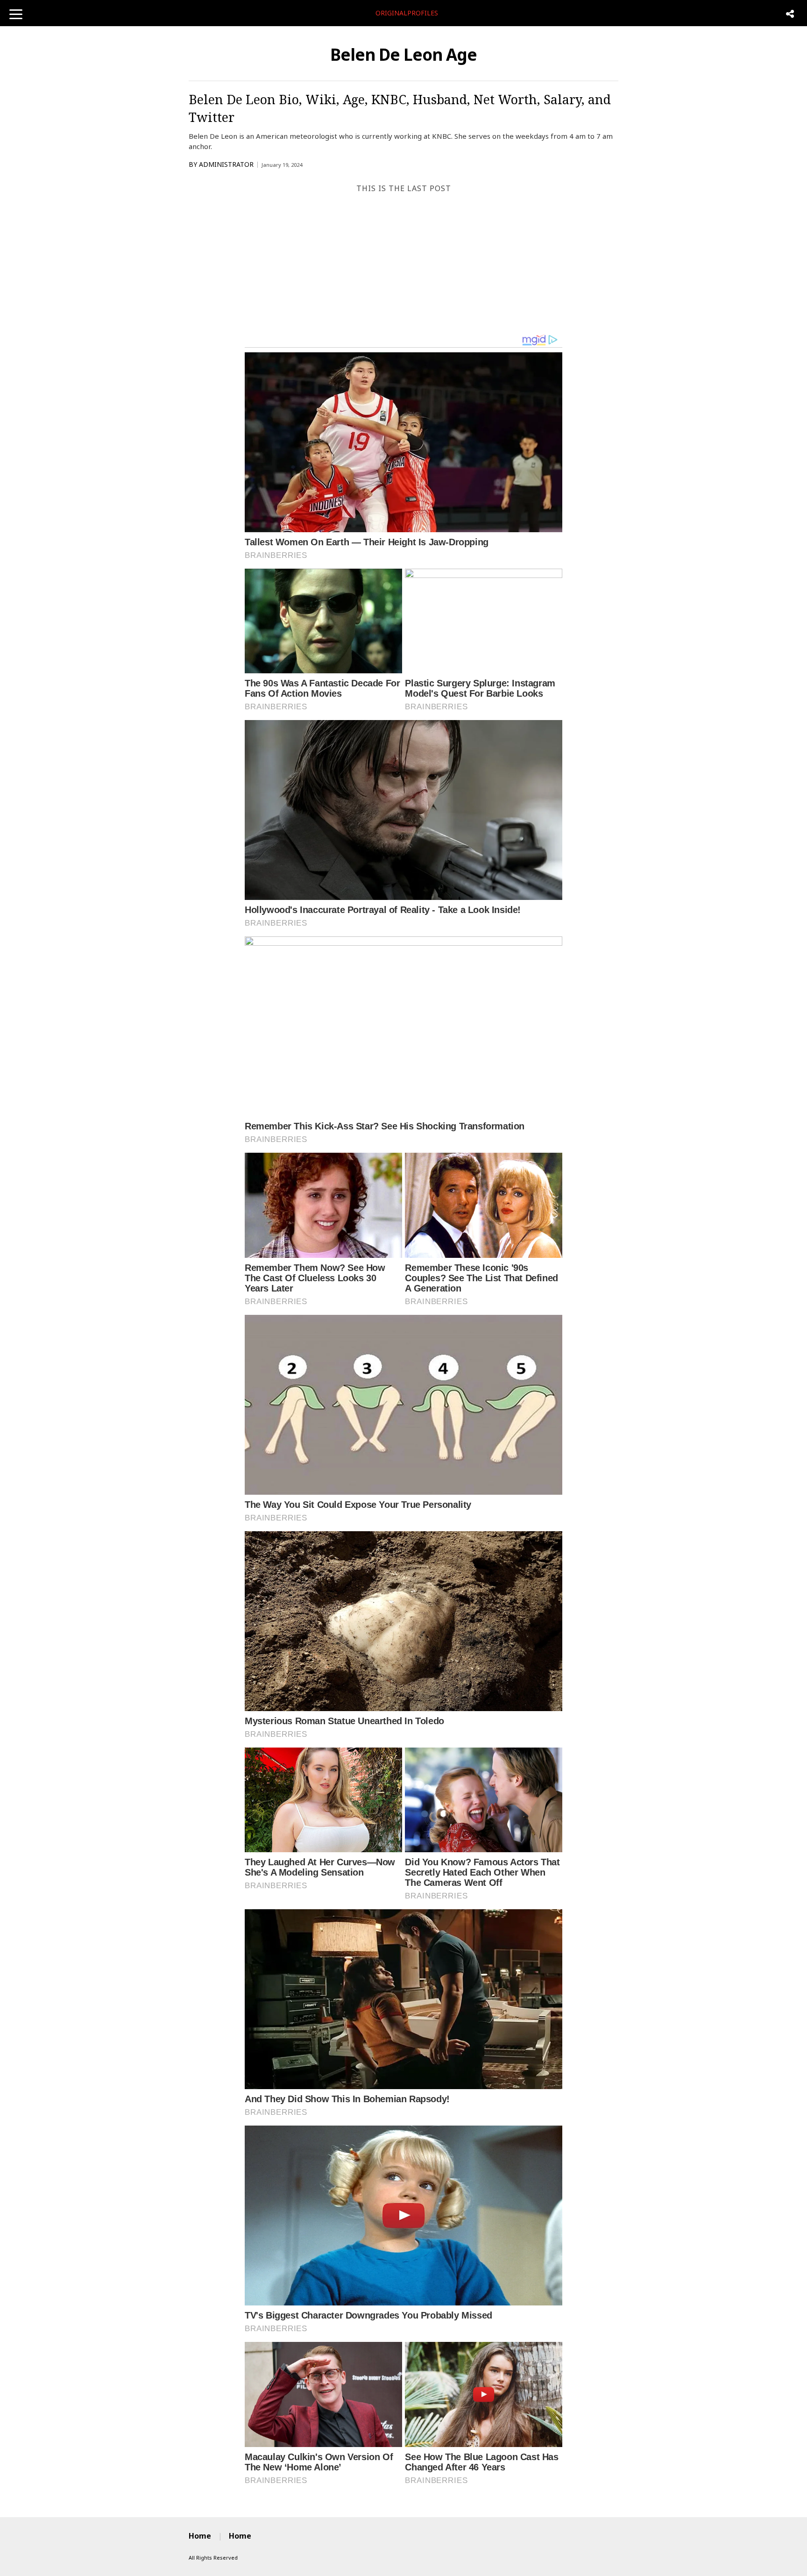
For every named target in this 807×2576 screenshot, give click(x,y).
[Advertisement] (403, 264)
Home (200, 2536)
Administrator (226, 164)
